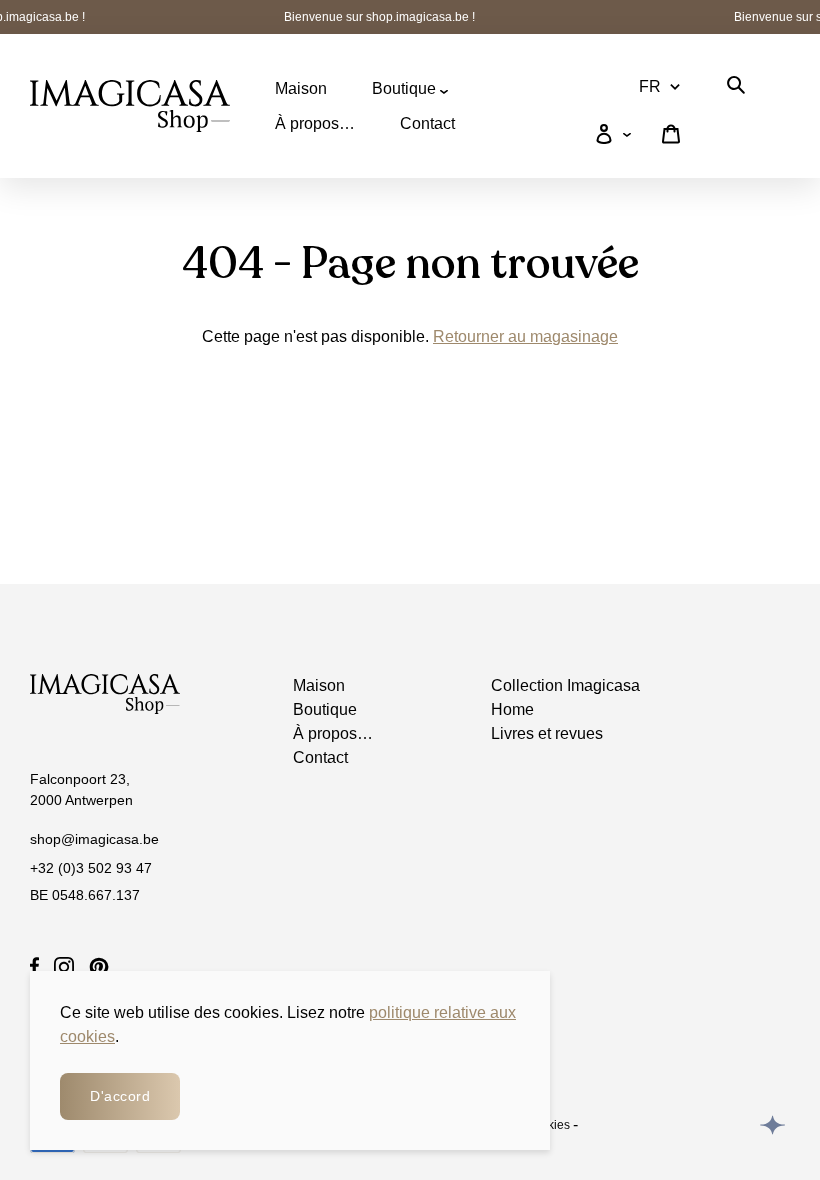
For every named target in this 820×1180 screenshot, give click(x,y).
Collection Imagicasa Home (565, 697)
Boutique (406, 88)
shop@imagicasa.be (94, 839)
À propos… (315, 123)
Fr (650, 86)
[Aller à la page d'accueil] (130, 106)
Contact (427, 123)
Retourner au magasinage (525, 336)
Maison (301, 88)
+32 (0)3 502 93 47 (91, 868)
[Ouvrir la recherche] (736, 88)
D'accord (120, 1096)
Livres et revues (547, 733)
